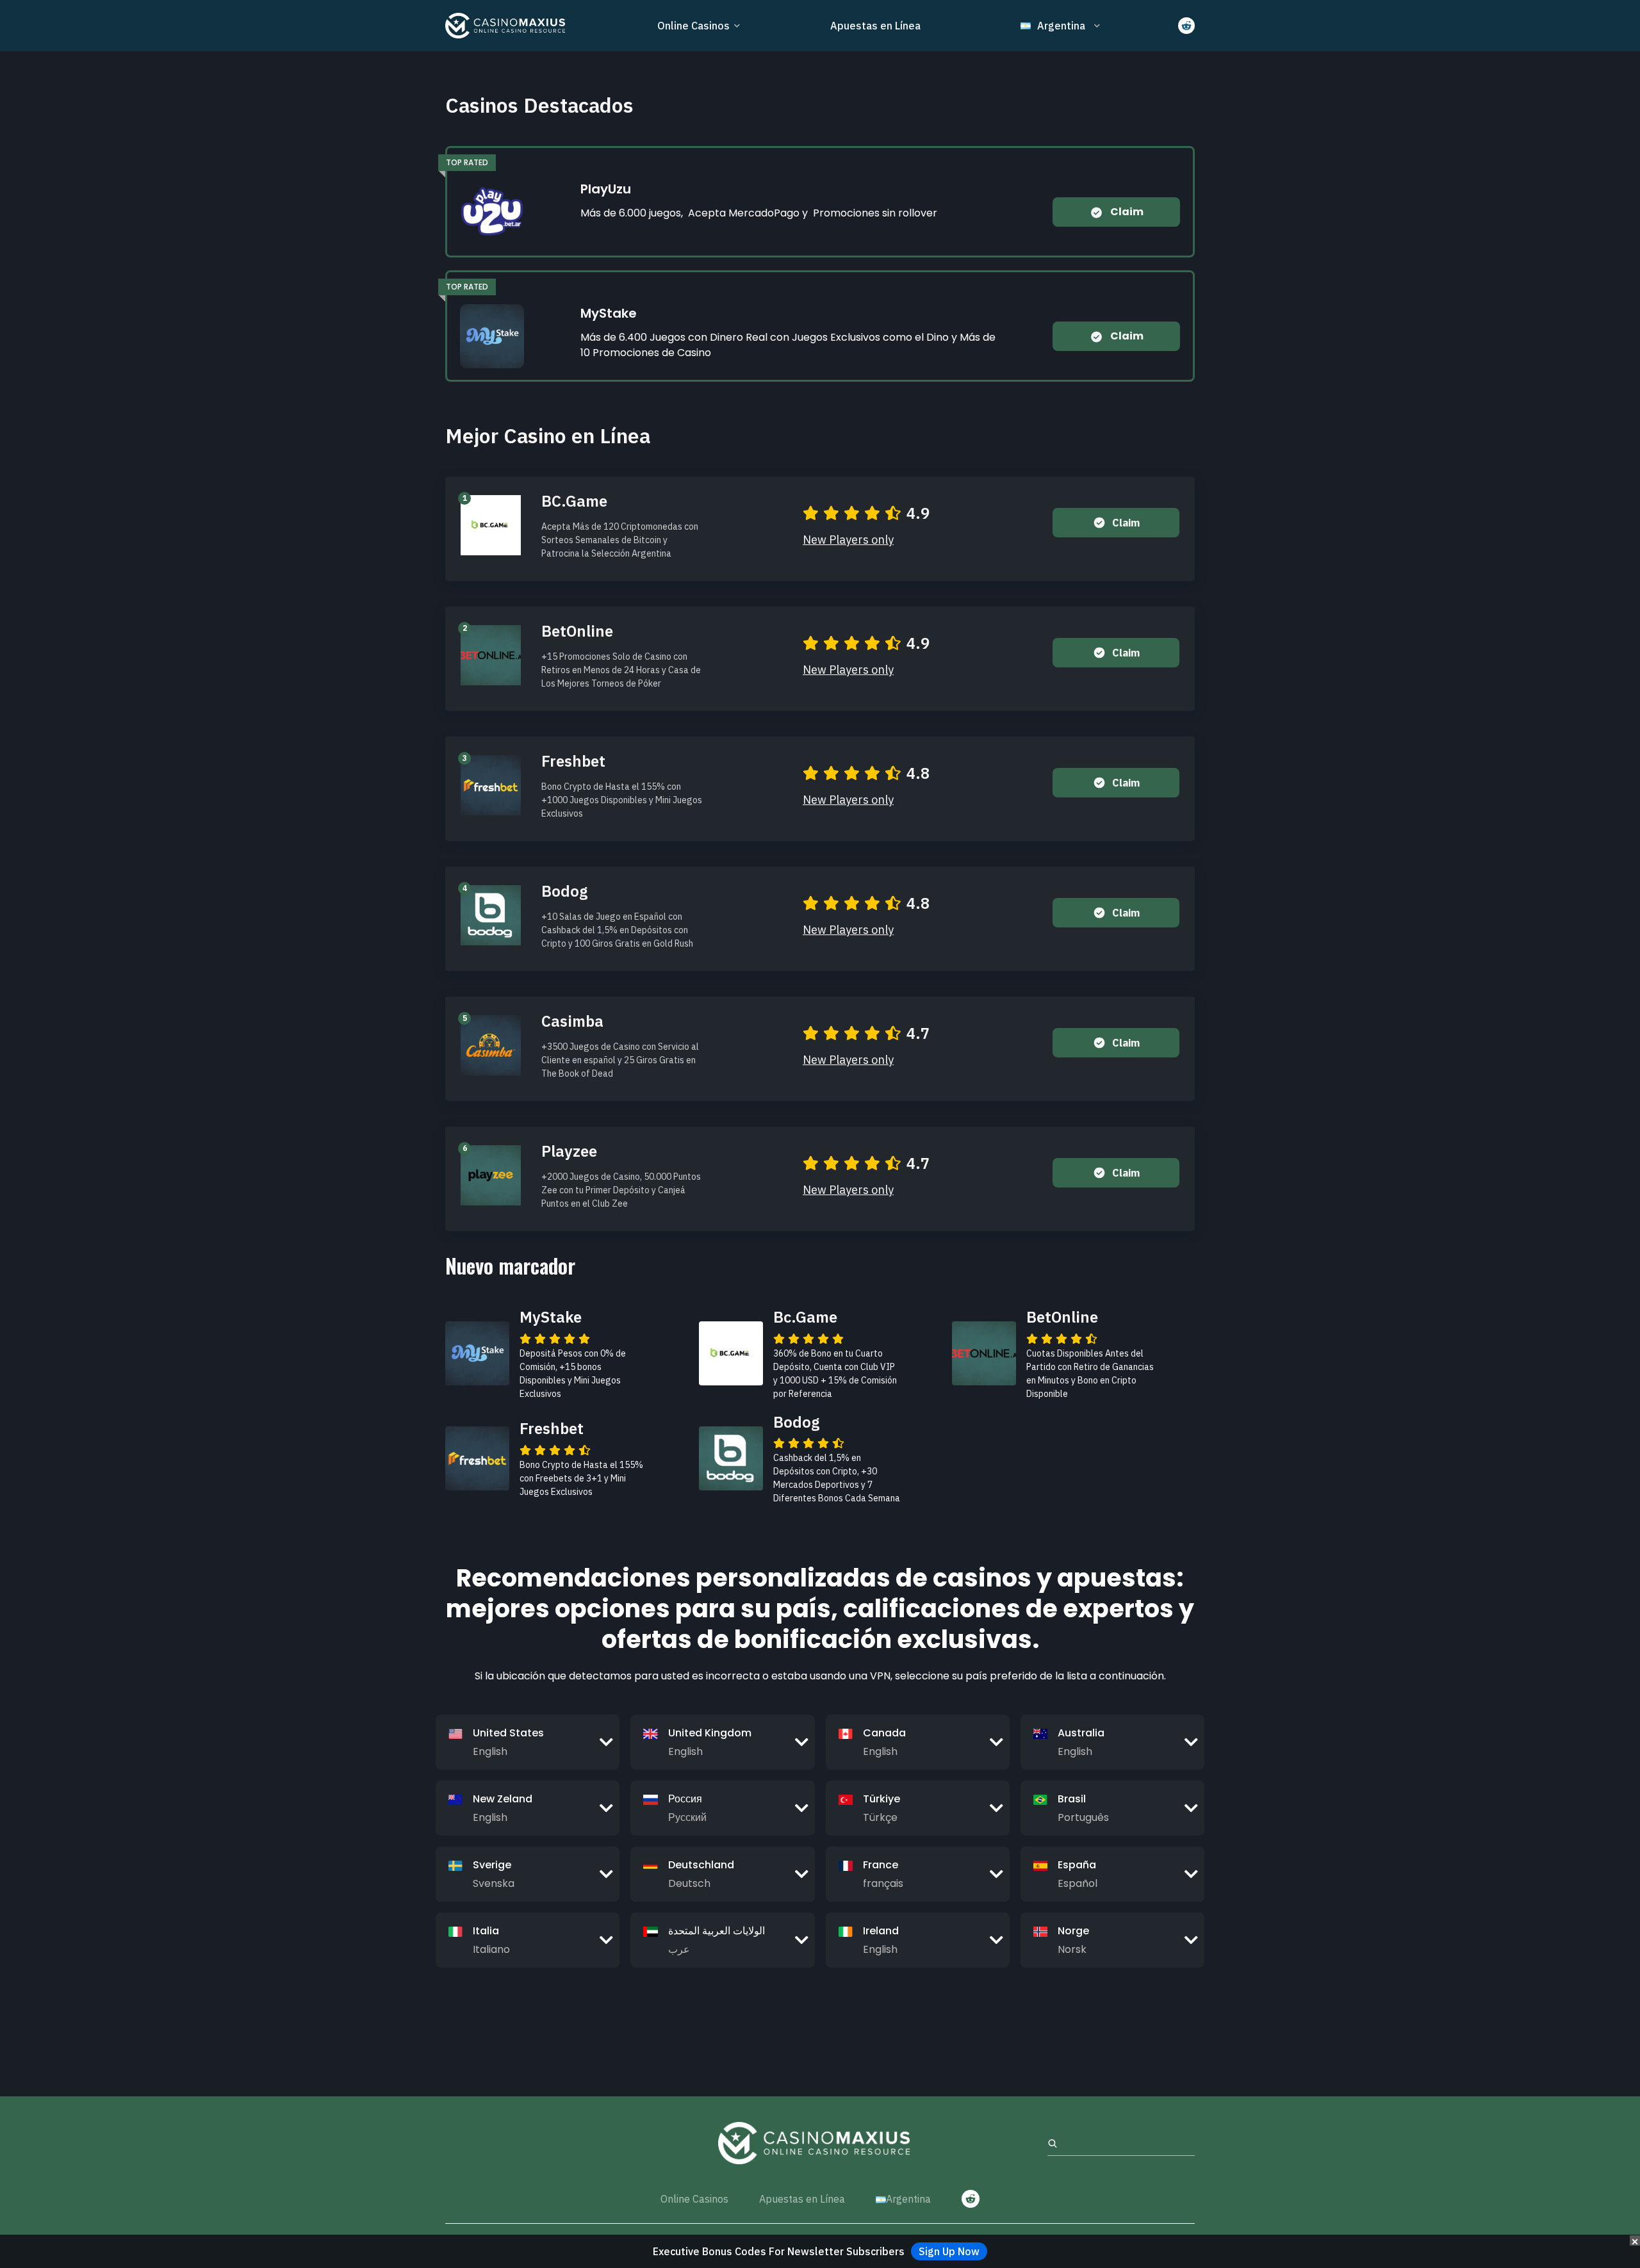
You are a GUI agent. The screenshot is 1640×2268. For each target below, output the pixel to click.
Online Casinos (693, 26)
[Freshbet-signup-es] (491, 784)
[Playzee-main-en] (491, 1174)
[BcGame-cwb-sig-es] (491, 524)
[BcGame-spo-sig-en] (731, 1353)
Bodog (796, 1422)
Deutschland (701, 1865)
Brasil (1072, 1799)
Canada (884, 1733)
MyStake (551, 1317)
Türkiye (881, 1799)
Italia (486, 1931)
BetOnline (1062, 1317)
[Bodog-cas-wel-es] (491, 914)
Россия (685, 1799)
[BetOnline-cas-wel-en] (491, 654)
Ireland (881, 1931)
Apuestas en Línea (875, 26)
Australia (1081, 1733)
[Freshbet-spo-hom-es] (477, 1457)
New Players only (848, 540)
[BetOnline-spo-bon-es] (984, 1353)
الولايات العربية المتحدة (717, 1931)
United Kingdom (710, 1733)
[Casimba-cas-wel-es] (491, 1044)
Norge (1073, 1931)
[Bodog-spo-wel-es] (731, 1457)
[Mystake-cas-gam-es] (492, 335)
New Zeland (503, 1799)
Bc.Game (805, 1317)
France (881, 1865)
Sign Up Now (949, 2251)
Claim (1126, 212)
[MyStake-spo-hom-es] (477, 1353)
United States (508, 1733)
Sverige (492, 1865)
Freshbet (552, 1428)
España (1077, 1865)
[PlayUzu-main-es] (492, 211)
